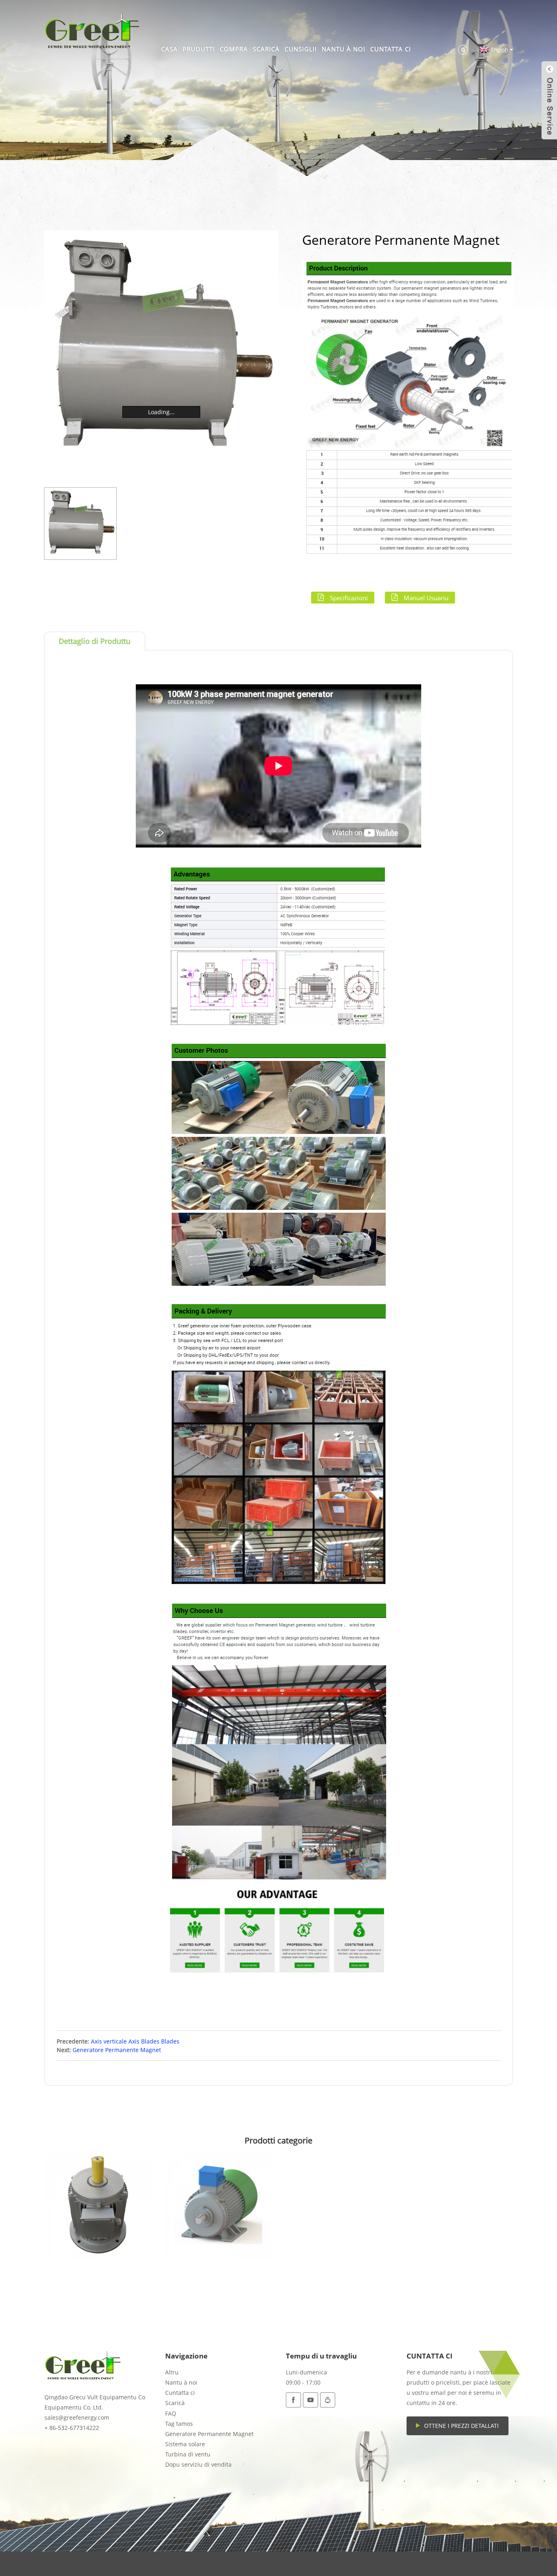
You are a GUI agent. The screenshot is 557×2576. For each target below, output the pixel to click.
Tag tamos (179, 2424)
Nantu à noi (344, 49)
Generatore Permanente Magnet (117, 2050)
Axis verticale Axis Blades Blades (135, 2041)
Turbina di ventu (188, 2454)
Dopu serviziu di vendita (198, 2464)
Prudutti (199, 49)
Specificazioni (349, 597)
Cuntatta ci (391, 49)
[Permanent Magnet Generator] (98, 2205)
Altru (172, 2372)
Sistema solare (185, 2444)
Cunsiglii (301, 49)
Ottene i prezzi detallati (461, 2426)
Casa (169, 49)
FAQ (171, 2413)
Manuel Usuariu (426, 597)
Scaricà (266, 49)
